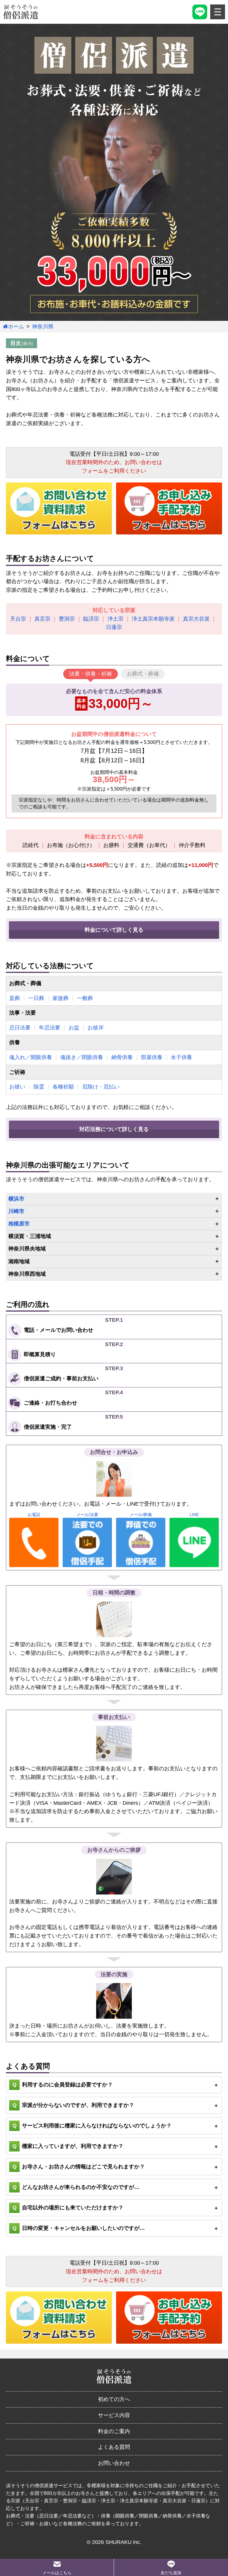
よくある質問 (114, 2447)
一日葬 (36, 998)
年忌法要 (50, 1028)
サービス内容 (114, 2415)
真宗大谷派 (196, 619)
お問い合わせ (114, 2463)
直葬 (15, 998)
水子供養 (181, 1057)
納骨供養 (122, 1057)
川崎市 (16, 1211)
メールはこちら (57, 2573)
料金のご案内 (114, 2431)
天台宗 (18, 619)
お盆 (74, 1028)
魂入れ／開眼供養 (31, 1057)
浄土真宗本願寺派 (153, 619)
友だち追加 (171, 2573)
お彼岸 (96, 1028)
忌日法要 (20, 1028)
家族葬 (61, 998)
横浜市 (16, 1199)
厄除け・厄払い (101, 1087)
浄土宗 (115, 619)
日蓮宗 (114, 627)
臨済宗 (91, 619)
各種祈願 (63, 1087)
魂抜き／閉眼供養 (82, 1057)
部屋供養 (152, 1057)
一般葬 (85, 998)
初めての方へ (114, 2399)
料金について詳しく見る (114, 930)
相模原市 (19, 1224)
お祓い (17, 1087)
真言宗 (42, 619)
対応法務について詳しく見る (114, 1129)
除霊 (39, 1087)
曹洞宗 (67, 619)
